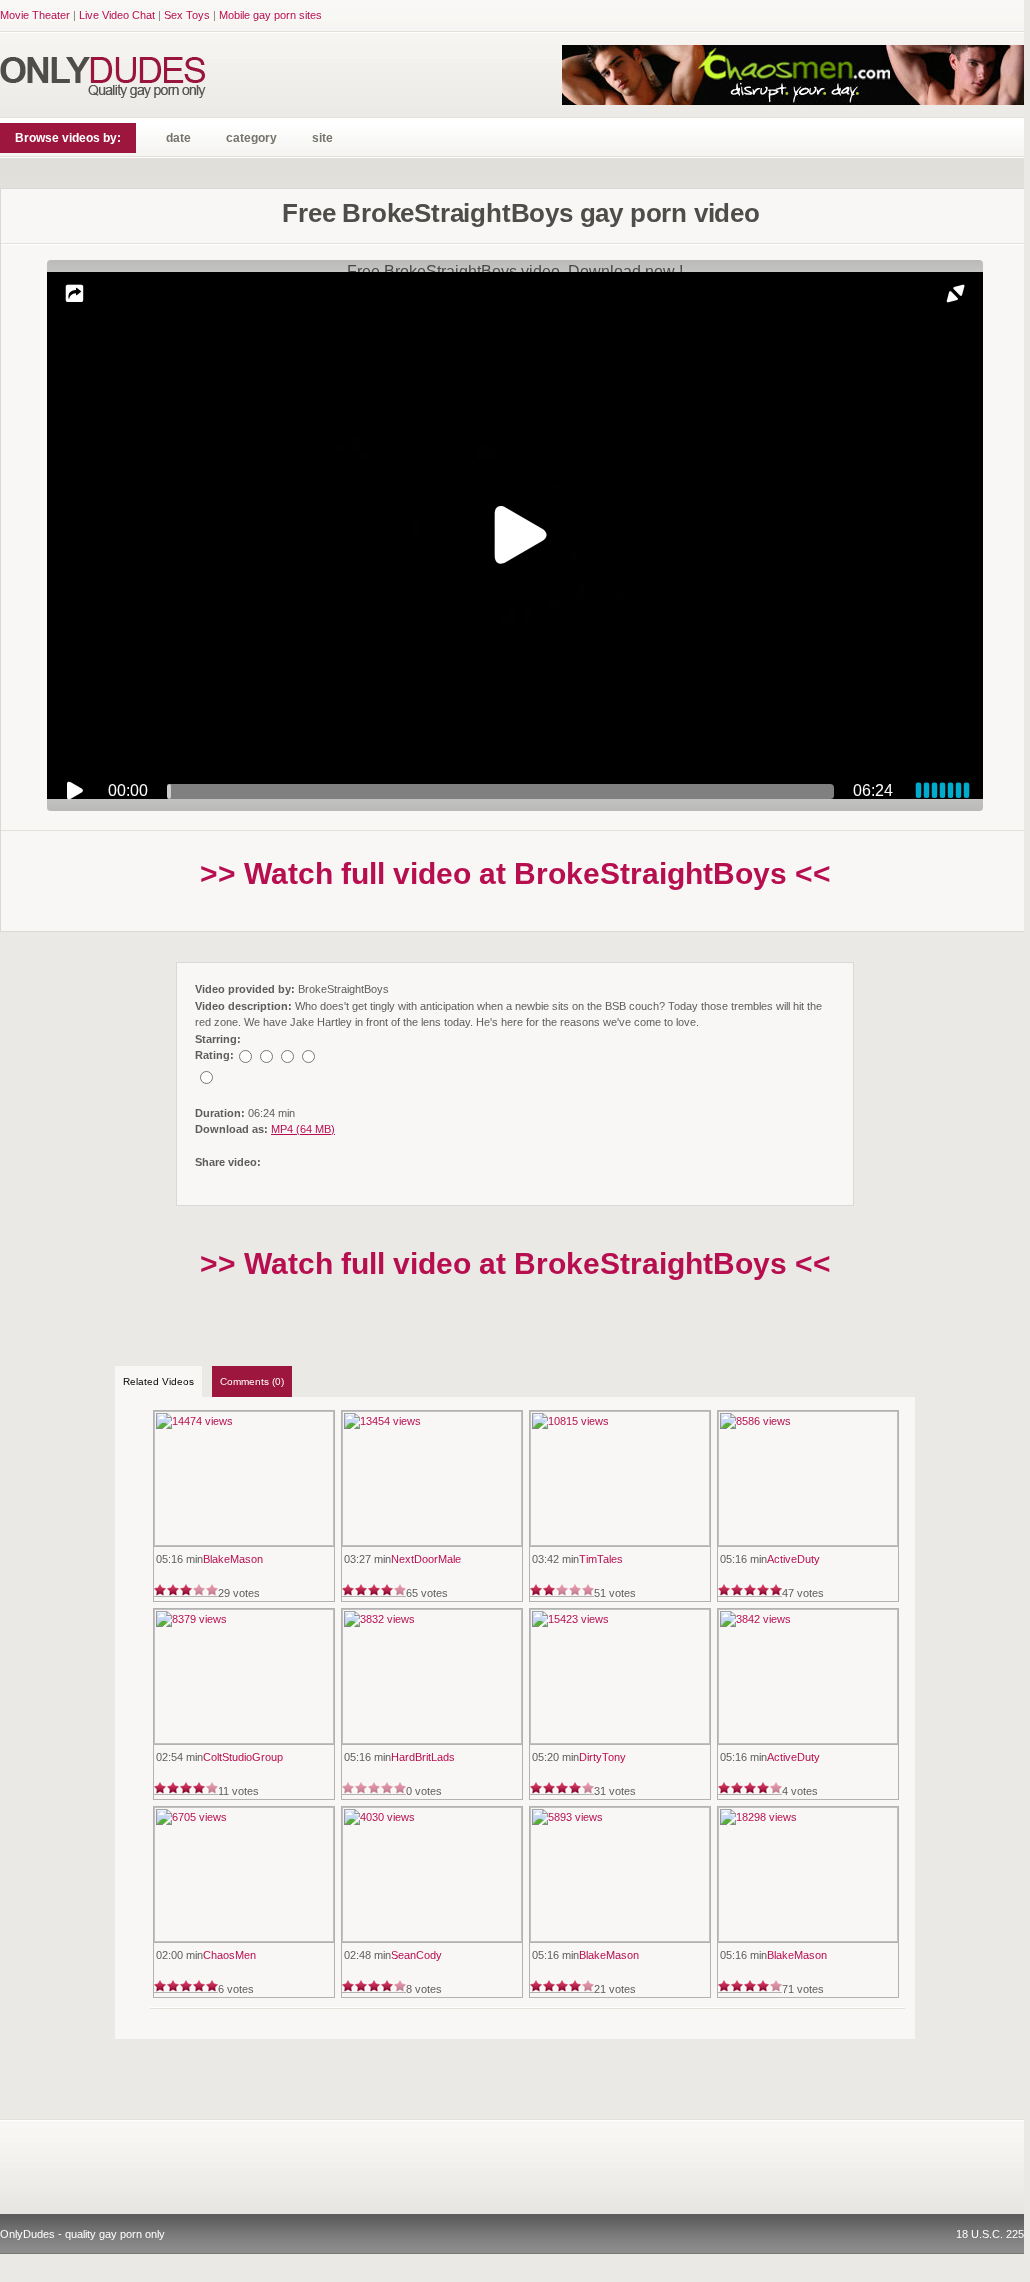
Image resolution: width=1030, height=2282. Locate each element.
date (178, 138)
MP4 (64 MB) (303, 1129)
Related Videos (158, 1381)
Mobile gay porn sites (270, 15)
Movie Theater (35, 15)
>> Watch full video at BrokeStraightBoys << (515, 873)
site (322, 138)
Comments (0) (252, 1381)
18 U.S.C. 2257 (993, 2234)
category (251, 138)
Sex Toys (187, 15)
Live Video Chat (117, 15)
